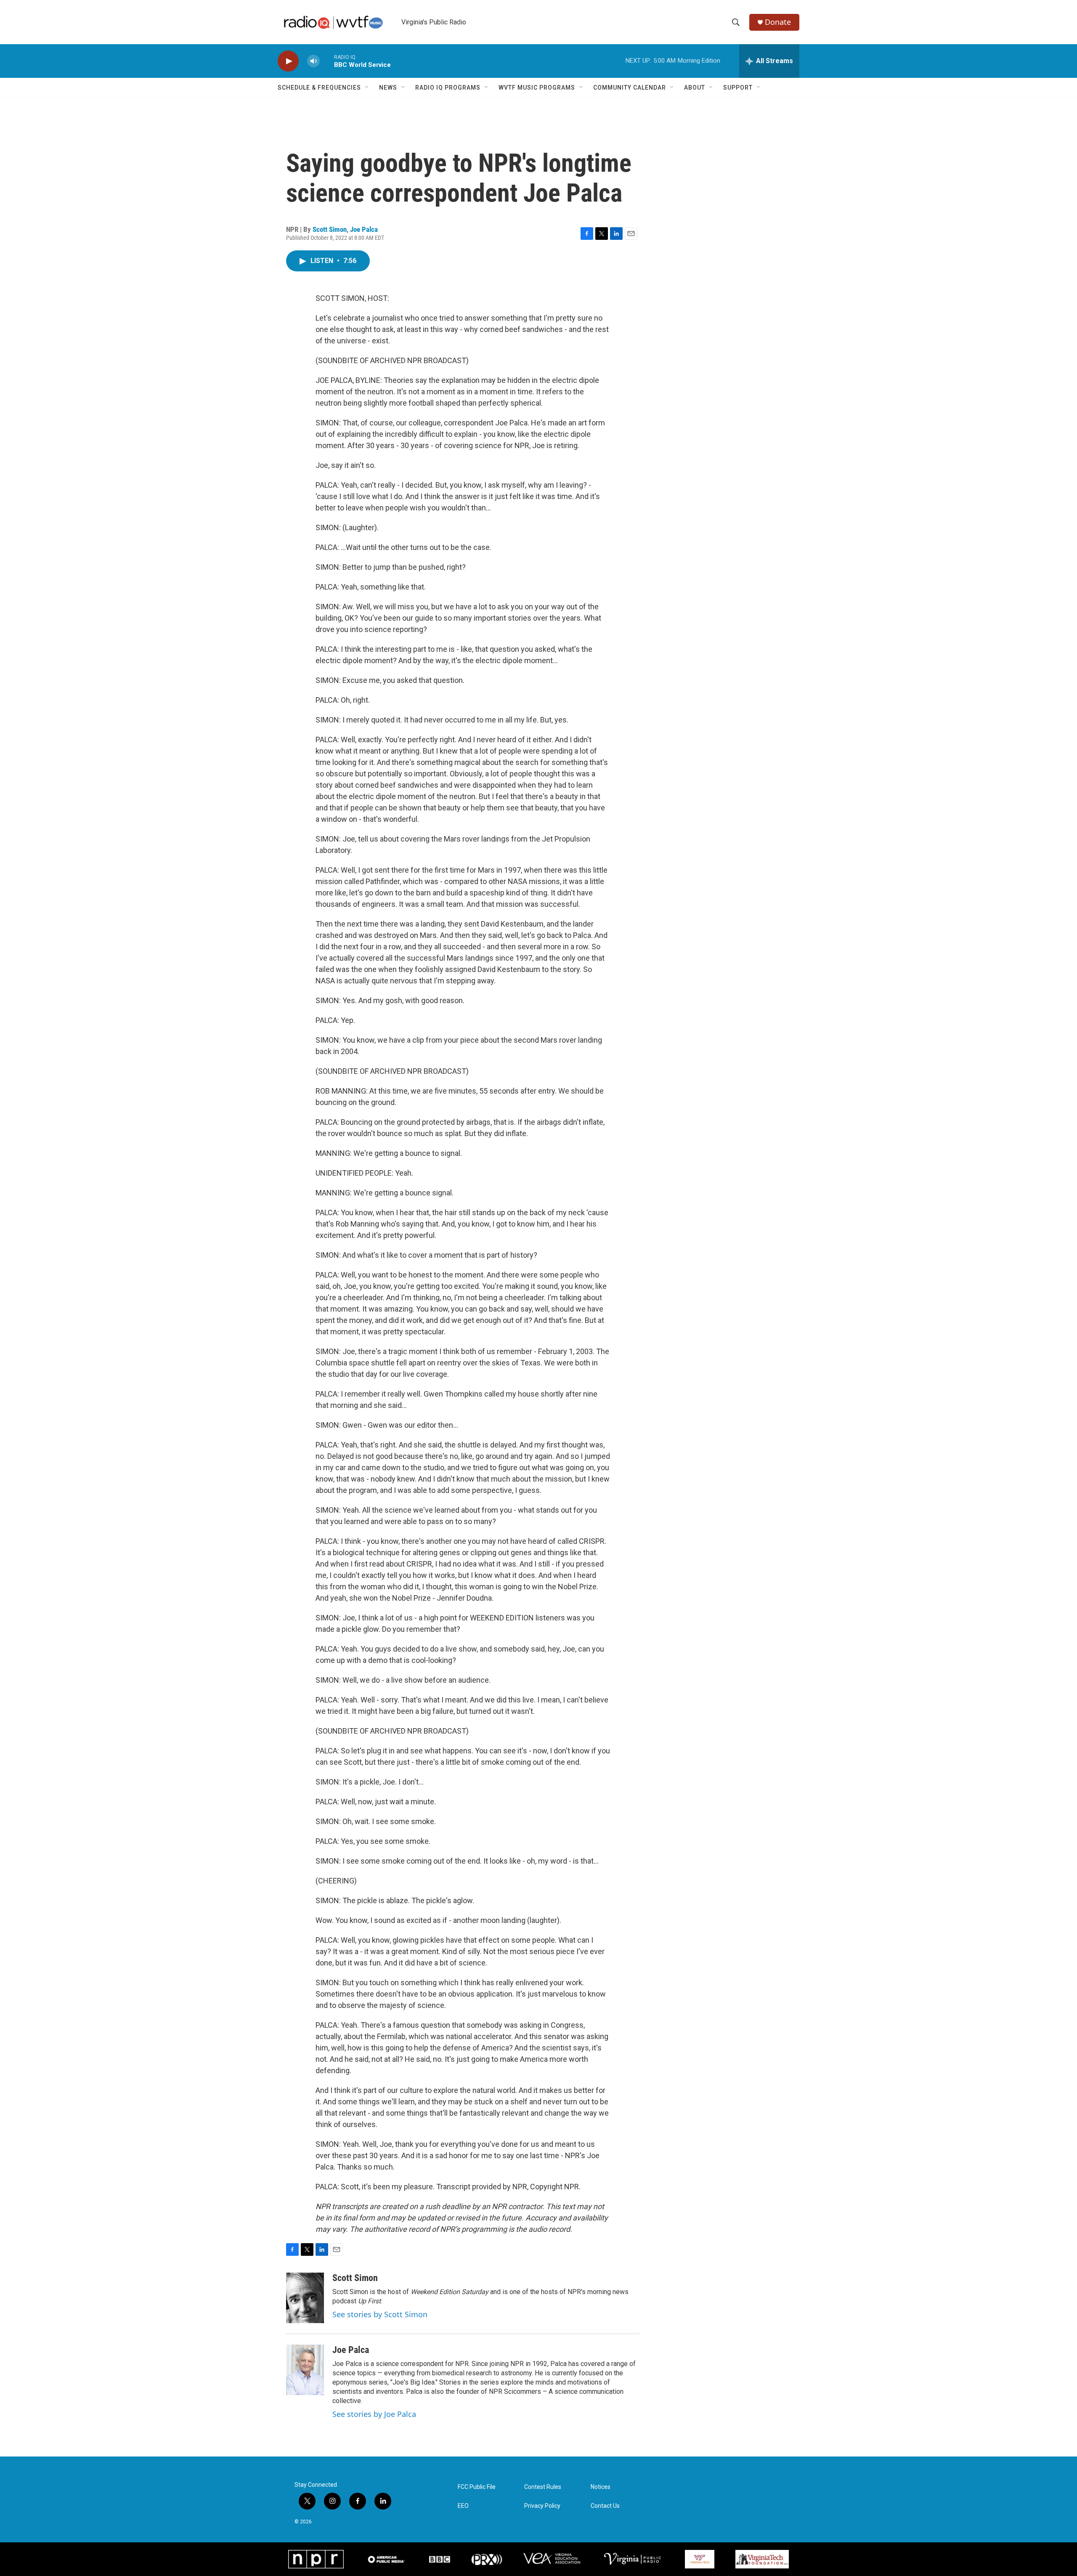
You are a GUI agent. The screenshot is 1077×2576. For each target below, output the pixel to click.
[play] (288, 61)
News (388, 88)
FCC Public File (477, 2487)
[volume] (313, 61)
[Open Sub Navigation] (367, 88)
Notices (601, 2487)
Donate (778, 22)
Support (738, 88)
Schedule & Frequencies (319, 88)
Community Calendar (630, 88)
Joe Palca (364, 229)
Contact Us (605, 2506)
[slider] (327, 61)
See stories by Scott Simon (380, 2314)
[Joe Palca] (305, 2370)
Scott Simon (330, 229)
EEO (463, 2506)
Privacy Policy (542, 2506)
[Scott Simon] (305, 2298)
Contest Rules (543, 2487)
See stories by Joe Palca (374, 2414)
